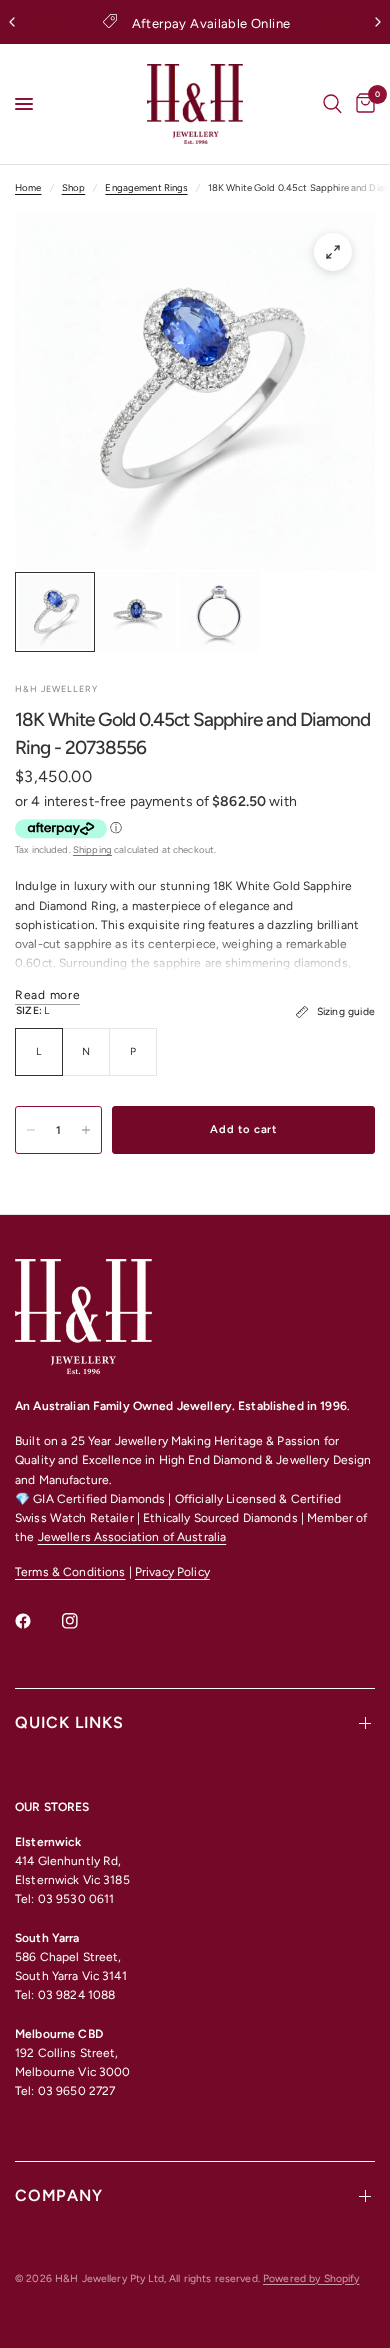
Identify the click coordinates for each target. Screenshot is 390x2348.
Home (28, 187)
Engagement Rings (146, 187)
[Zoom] (333, 252)
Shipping (92, 849)
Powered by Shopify (311, 2278)
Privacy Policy (172, 1572)
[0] (362, 104)
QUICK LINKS (69, 1722)
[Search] (332, 104)
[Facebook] (37, 1621)
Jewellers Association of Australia (132, 1537)
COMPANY (59, 2195)
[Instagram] (84, 1621)
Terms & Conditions (70, 1572)
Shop (74, 187)
